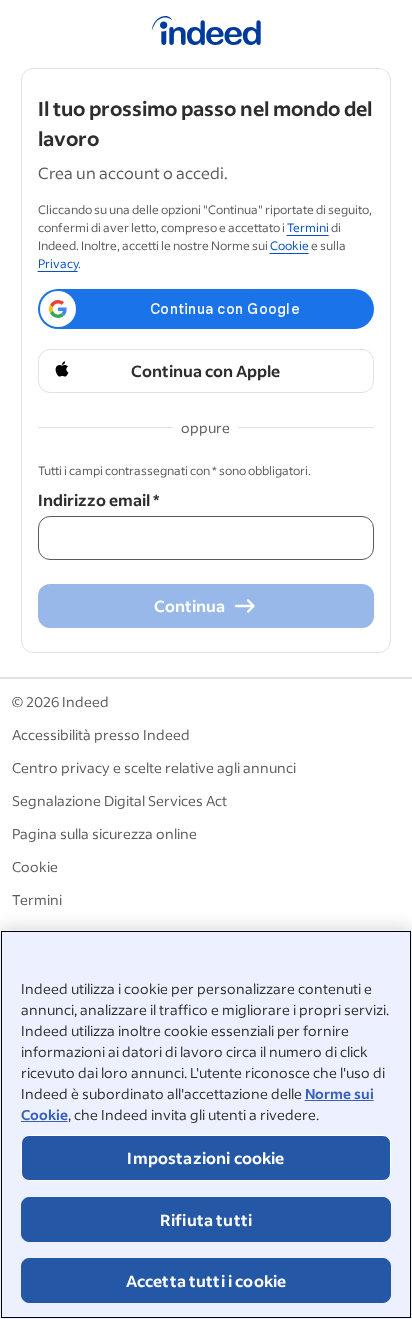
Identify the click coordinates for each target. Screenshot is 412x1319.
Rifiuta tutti (206, 1219)
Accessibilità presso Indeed (101, 734)
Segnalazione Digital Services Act (119, 800)
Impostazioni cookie (205, 1157)
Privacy (58, 263)
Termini (308, 227)
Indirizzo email (98, 499)
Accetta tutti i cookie (206, 1280)
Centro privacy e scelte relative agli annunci (154, 767)
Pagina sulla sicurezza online (104, 833)
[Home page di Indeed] (206, 34)
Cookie (289, 245)
